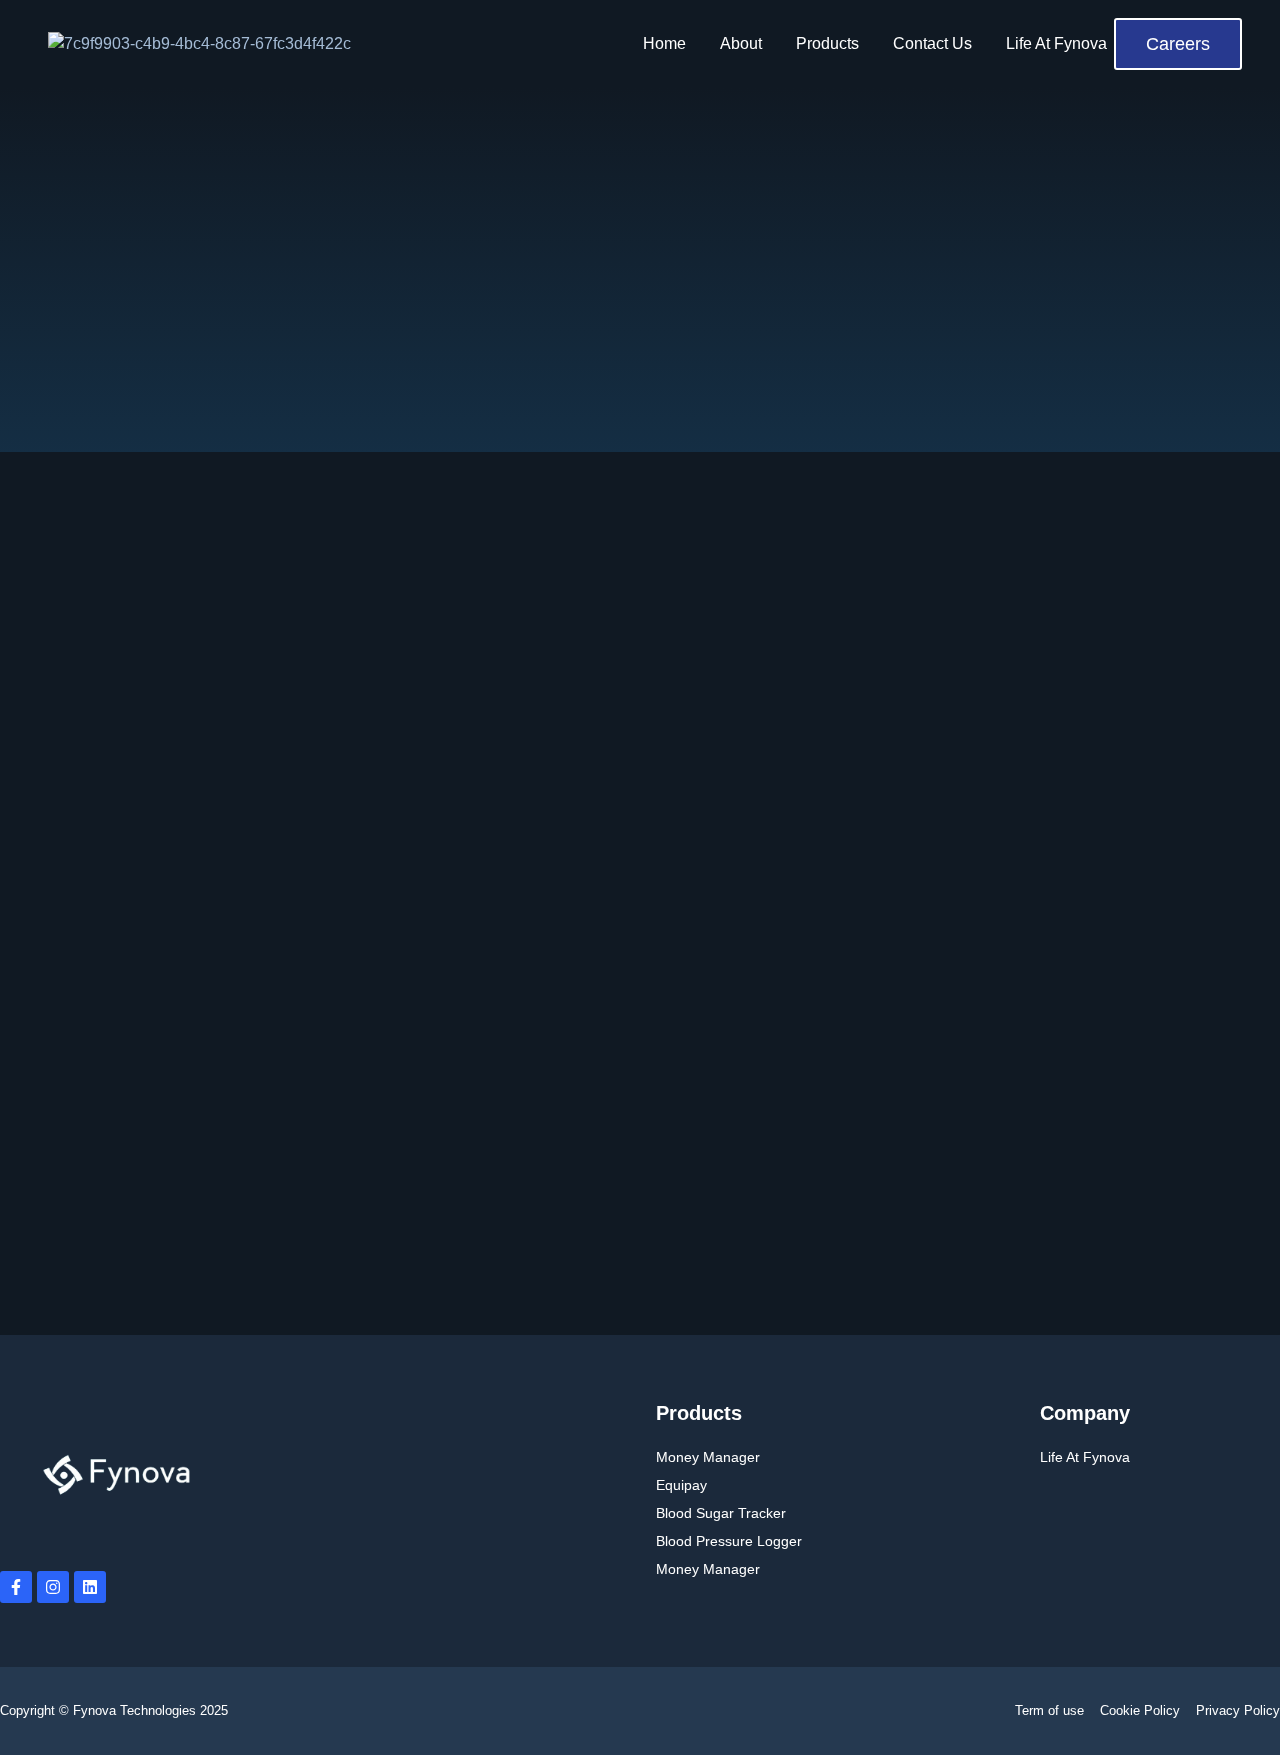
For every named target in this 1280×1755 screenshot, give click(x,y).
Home (664, 43)
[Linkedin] (90, 1587)
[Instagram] (53, 1587)
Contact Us (932, 43)
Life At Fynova (1056, 43)
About (741, 43)
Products (827, 43)
